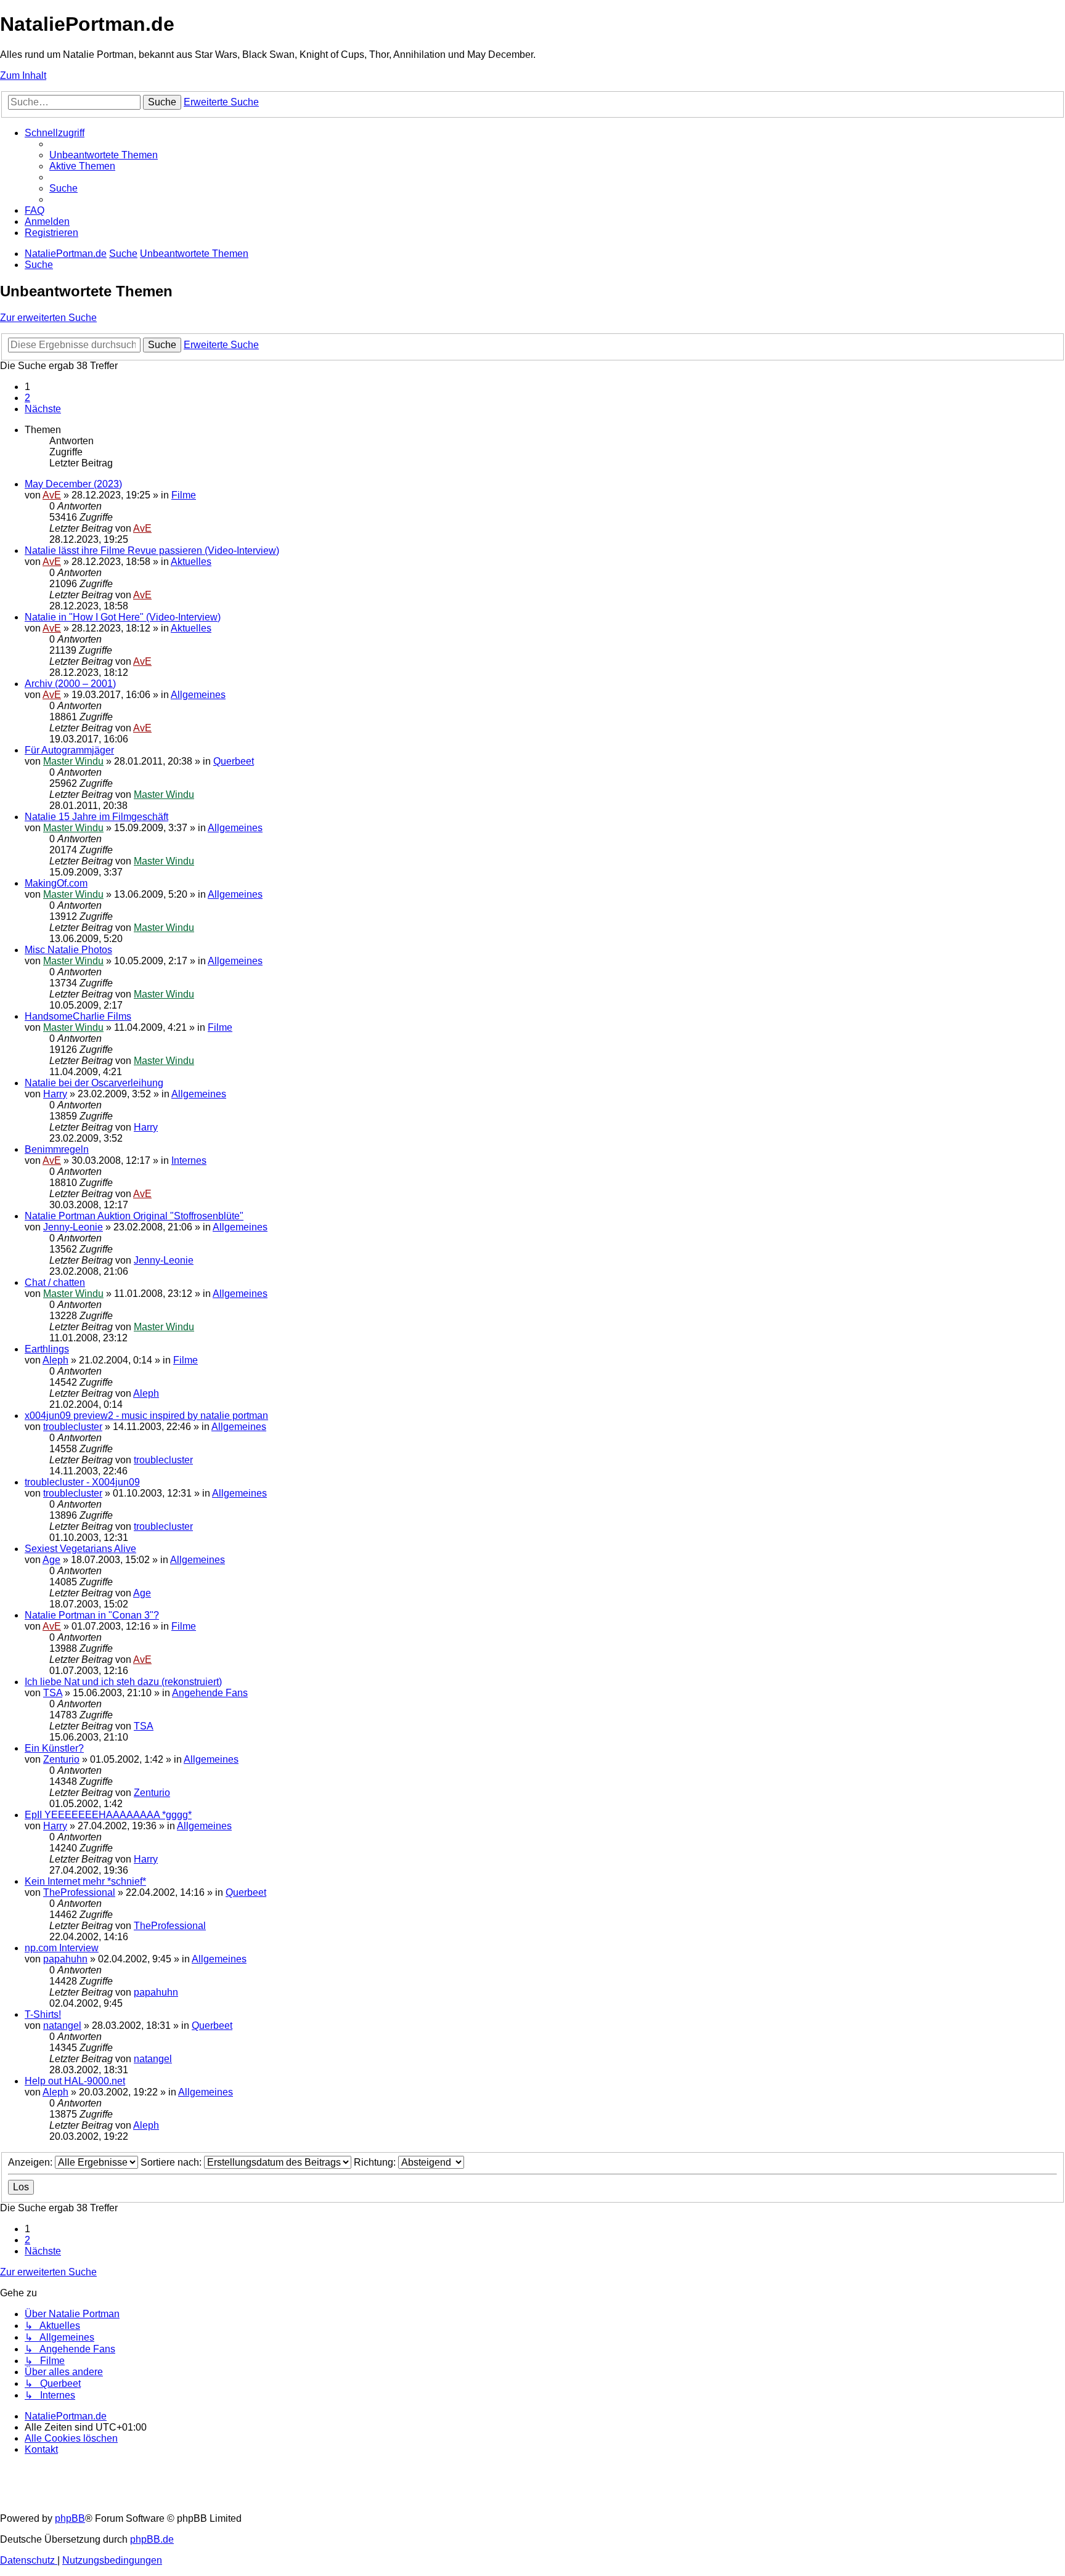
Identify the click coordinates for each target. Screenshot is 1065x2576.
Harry (55, 1094)
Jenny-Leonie (73, 1227)
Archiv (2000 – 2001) (70, 684)
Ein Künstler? (54, 1748)
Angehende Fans (210, 1693)
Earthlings (47, 1349)
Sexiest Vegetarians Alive (80, 1549)
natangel (62, 2025)
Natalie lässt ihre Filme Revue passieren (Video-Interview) (152, 551)
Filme (184, 495)
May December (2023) (73, 484)
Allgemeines (198, 695)
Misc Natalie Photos (68, 950)
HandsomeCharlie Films (78, 1016)
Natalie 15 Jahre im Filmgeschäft (96, 817)
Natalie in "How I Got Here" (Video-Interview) (123, 617)
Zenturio (61, 1759)
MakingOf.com (56, 883)
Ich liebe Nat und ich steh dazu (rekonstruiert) (123, 1682)
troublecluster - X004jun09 (82, 1482)
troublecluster (73, 1427)
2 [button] (27, 398)
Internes (189, 1160)
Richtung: (376, 2162)
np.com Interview (62, 1948)
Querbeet (234, 761)
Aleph (55, 1360)
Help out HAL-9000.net (75, 2081)
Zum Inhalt (23, 75)
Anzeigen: (31, 2162)
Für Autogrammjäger (69, 750)
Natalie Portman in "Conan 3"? (92, 1615)
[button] (43, 409)
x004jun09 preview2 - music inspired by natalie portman (146, 1416)
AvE (52, 495)
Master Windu (73, 761)
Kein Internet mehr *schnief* (85, 1881)
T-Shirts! (43, 2014)
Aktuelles (191, 562)
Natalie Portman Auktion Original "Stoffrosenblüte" (134, 1216)
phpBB (70, 2518)
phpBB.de (152, 2539)
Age (51, 1560)
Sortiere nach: (172, 2162)
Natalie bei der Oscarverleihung (94, 1083)
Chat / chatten (55, 1282)
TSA (53, 1693)
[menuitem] (104, 155)
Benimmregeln (57, 1149)
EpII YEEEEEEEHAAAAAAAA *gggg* (108, 1815)
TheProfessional (79, 1892)
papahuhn (65, 1959)
